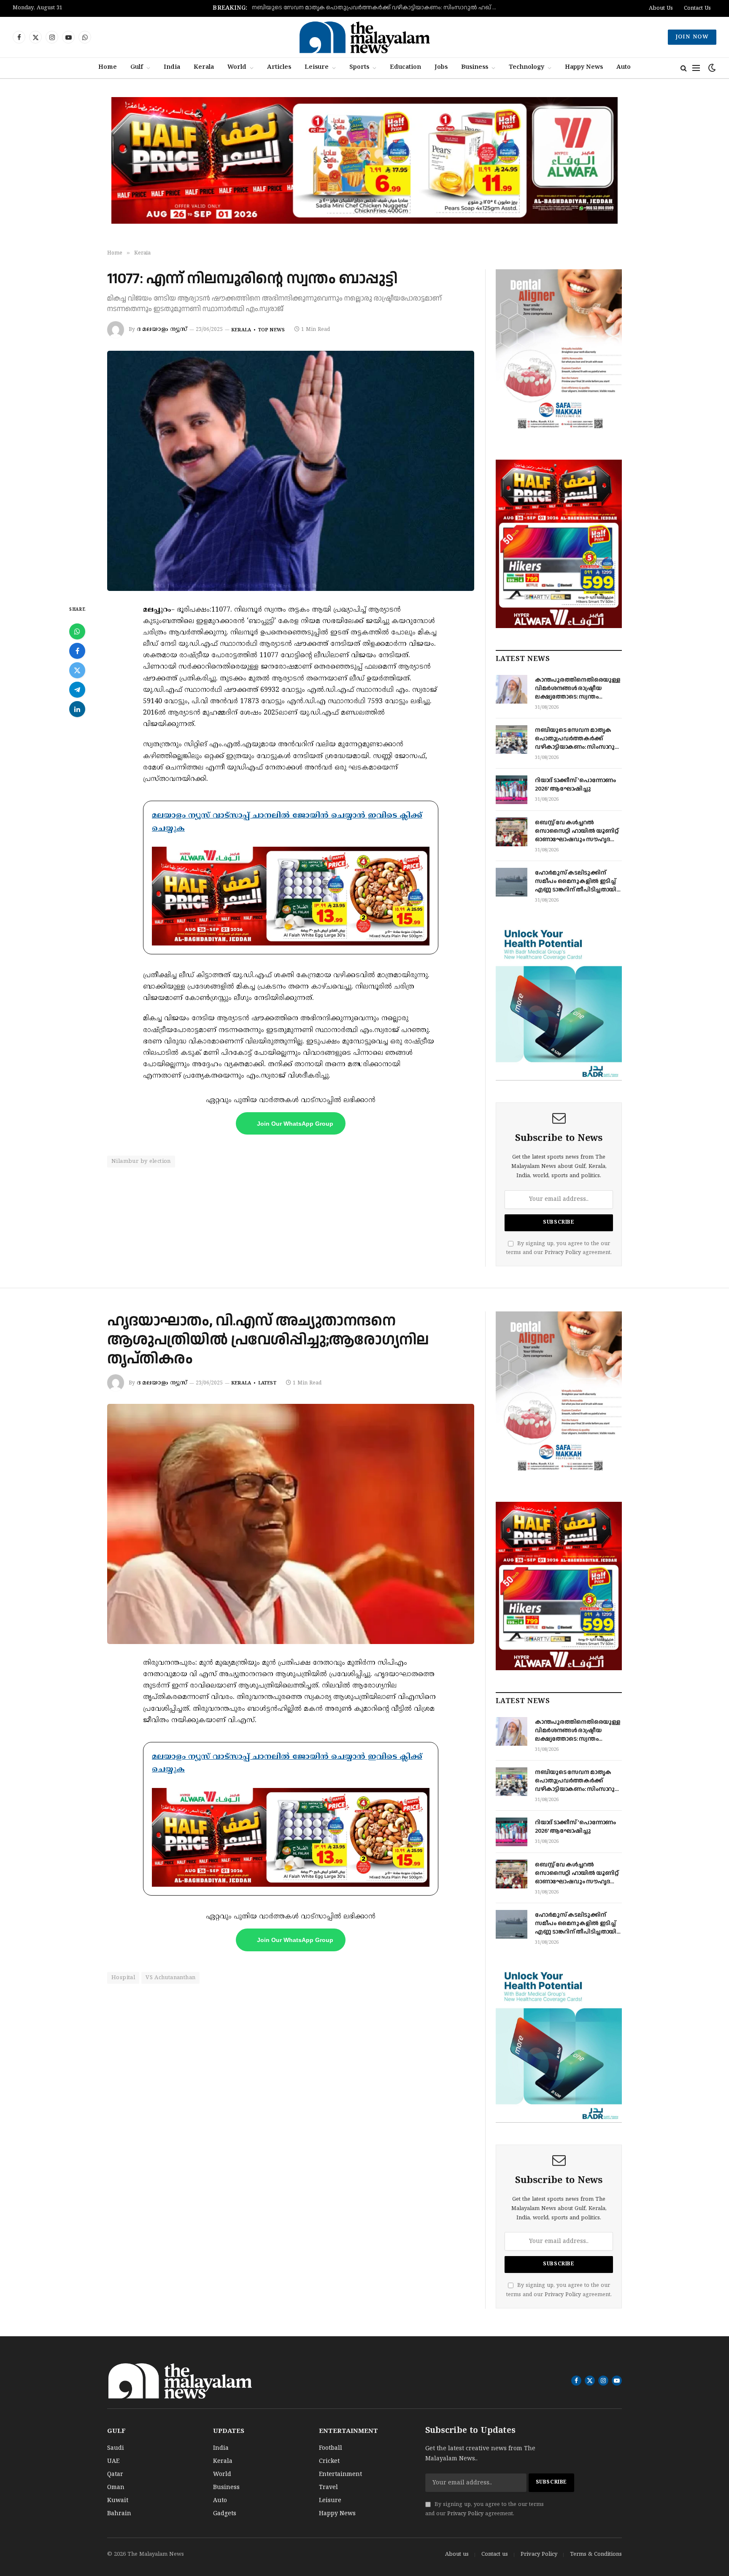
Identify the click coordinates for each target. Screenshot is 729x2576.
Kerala (204, 68)
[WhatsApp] (77, 631)
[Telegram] (77, 690)
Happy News (584, 68)
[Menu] (696, 68)
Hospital (123, 1978)
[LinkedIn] (77, 709)
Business (475, 68)
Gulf (137, 68)
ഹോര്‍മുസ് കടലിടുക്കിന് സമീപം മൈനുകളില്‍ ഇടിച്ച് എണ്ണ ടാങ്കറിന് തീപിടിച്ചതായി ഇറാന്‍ (576, 881)
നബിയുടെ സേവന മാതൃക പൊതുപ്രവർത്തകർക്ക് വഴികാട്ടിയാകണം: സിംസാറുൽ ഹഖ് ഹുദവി (578, 739)
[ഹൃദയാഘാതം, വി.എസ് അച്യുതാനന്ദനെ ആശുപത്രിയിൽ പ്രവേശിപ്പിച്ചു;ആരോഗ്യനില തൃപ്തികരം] (291, 1524)
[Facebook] (77, 651)
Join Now (692, 37)
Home (108, 68)
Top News (271, 330)
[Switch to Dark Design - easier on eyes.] (711, 68)
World (237, 68)
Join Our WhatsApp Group (295, 1124)
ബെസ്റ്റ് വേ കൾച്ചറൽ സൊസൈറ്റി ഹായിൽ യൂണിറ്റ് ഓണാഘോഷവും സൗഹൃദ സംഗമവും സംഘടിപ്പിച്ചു (576, 831)
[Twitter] (77, 670)
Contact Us (697, 8)
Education (405, 68)
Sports (359, 68)
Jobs (441, 68)
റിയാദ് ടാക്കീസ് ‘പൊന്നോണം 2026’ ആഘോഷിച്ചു (382, 8)
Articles (279, 68)
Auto (624, 68)
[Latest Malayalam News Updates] (364, 37)
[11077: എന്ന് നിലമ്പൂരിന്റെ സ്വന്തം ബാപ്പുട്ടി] (291, 471)
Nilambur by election (141, 1162)
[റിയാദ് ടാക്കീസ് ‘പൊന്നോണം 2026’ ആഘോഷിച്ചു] (512, 790)
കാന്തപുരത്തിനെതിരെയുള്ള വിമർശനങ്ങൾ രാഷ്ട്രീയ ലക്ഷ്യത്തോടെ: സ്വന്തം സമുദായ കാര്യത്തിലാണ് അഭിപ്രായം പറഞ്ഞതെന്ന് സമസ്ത (578, 688)
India (172, 68)
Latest (267, 1383)
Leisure (317, 68)
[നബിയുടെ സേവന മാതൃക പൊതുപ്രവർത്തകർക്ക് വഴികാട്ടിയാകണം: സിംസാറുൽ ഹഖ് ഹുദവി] (512, 739)
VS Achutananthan (170, 1978)
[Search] (684, 68)
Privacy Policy (563, 1253)
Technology (526, 68)
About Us (661, 8)
